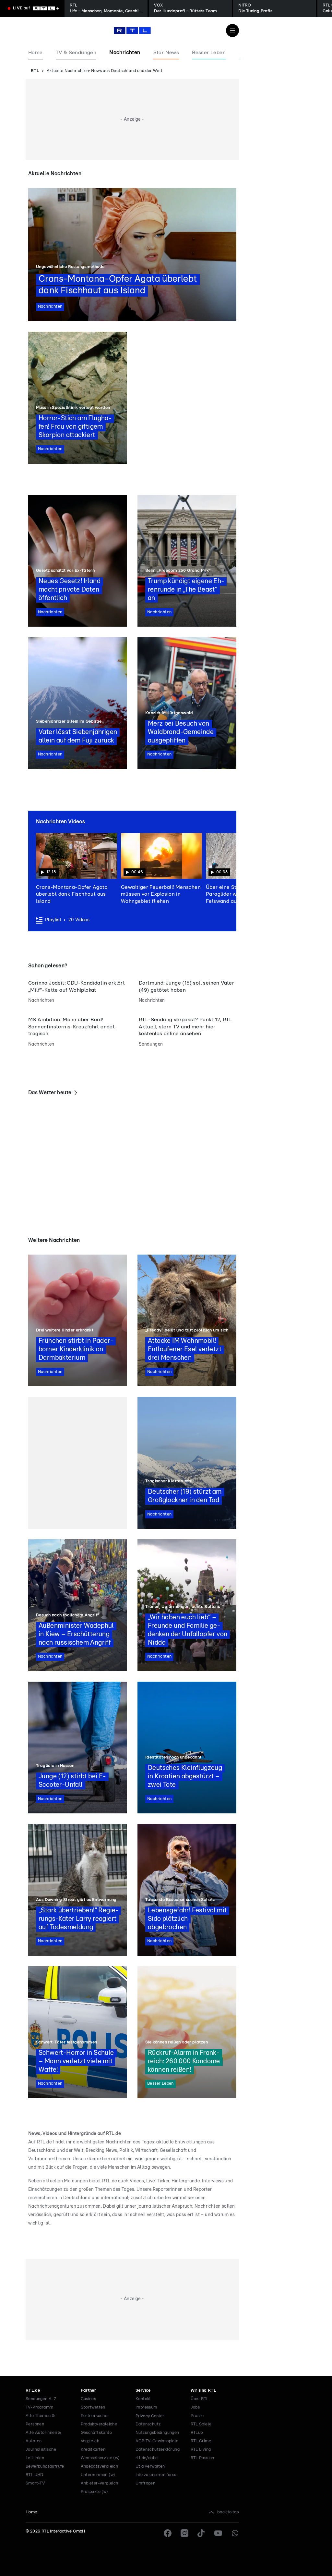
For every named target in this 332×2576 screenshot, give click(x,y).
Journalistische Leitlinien (41, 2454)
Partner (89, 2391)
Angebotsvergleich (100, 2466)
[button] (77, 869)
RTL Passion (202, 2458)
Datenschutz (148, 2424)
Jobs (195, 2407)
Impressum (146, 2407)
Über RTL (200, 2399)
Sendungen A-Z (41, 2399)
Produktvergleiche (99, 2424)
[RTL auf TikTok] (201, 2533)
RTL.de (33, 2391)
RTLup (197, 2433)
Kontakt (143, 2399)
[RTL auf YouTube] (218, 2533)
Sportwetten (93, 2407)
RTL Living (201, 2450)
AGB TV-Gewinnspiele (157, 2441)
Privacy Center (150, 2416)
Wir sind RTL (203, 2391)
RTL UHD (35, 2475)
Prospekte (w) (95, 2492)
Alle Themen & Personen (40, 2420)
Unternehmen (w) (98, 2475)
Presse (197, 2416)
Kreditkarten (93, 2450)
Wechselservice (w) (100, 2458)
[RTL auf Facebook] (168, 2533)
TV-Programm (39, 2407)
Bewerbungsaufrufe (45, 2466)
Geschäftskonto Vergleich (96, 2437)
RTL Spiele (201, 2424)
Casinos (89, 2399)
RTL (35, 71)
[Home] (132, 31)
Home (31, 2512)
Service (143, 2391)
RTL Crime (201, 2441)
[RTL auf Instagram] (184, 2533)
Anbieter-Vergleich (100, 2483)
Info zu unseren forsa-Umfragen (157, 2479)
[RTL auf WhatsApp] (235, 2533)
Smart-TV (35, 2483)
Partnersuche (94, 2416)
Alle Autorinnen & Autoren (43, 2437)
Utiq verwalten (150, 2466)
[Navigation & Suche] (232, 31)
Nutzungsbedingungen (157, 2433)
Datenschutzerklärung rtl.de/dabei (158, 2454)
